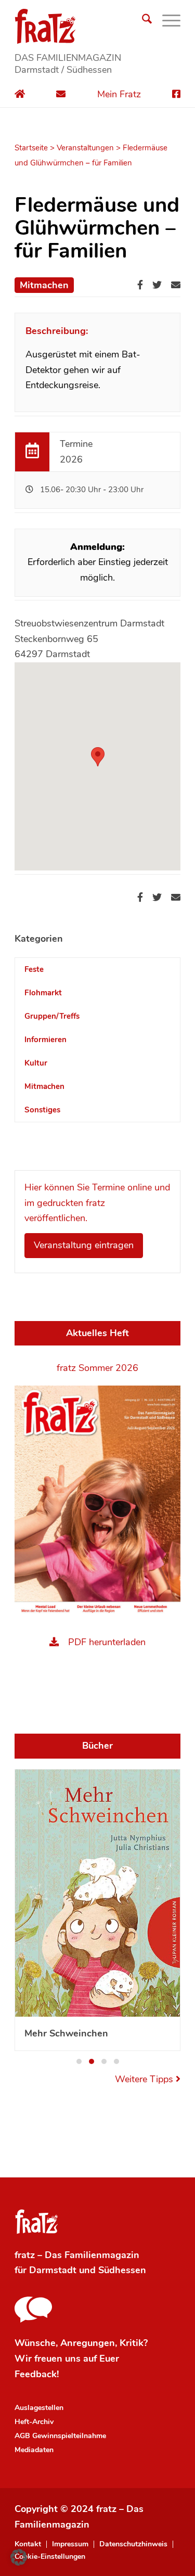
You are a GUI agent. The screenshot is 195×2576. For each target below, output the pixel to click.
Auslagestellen (39, 2161)
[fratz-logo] (97, 26)
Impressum (70, 2297)
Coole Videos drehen (70, 1786)
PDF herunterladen (107, 1642)
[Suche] (142, 21)
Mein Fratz (119, 94)
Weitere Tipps (145, 1832)
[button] (79, 1814)
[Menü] (166, 21)
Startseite (31, 148)
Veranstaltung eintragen (84, 1245)
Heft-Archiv (34, 2175)
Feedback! (37, 2127)
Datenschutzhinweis (133, 2297)
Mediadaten (34, 2203)
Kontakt (28, 2297)
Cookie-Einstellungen (50, 2310)
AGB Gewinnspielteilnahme (60, 2189)
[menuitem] (142, 21)
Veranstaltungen (85, 148)
